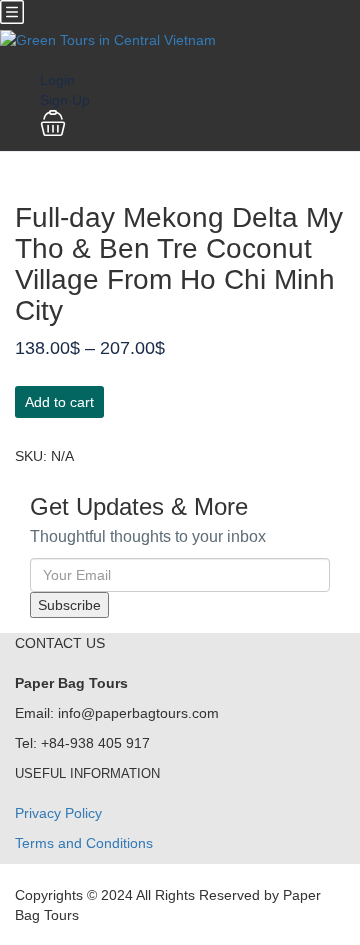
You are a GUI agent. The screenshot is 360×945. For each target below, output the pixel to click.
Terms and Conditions (84, 843)
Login (57, 80)
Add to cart (59, 402)
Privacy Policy (58, 813)
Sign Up (65, 100)
